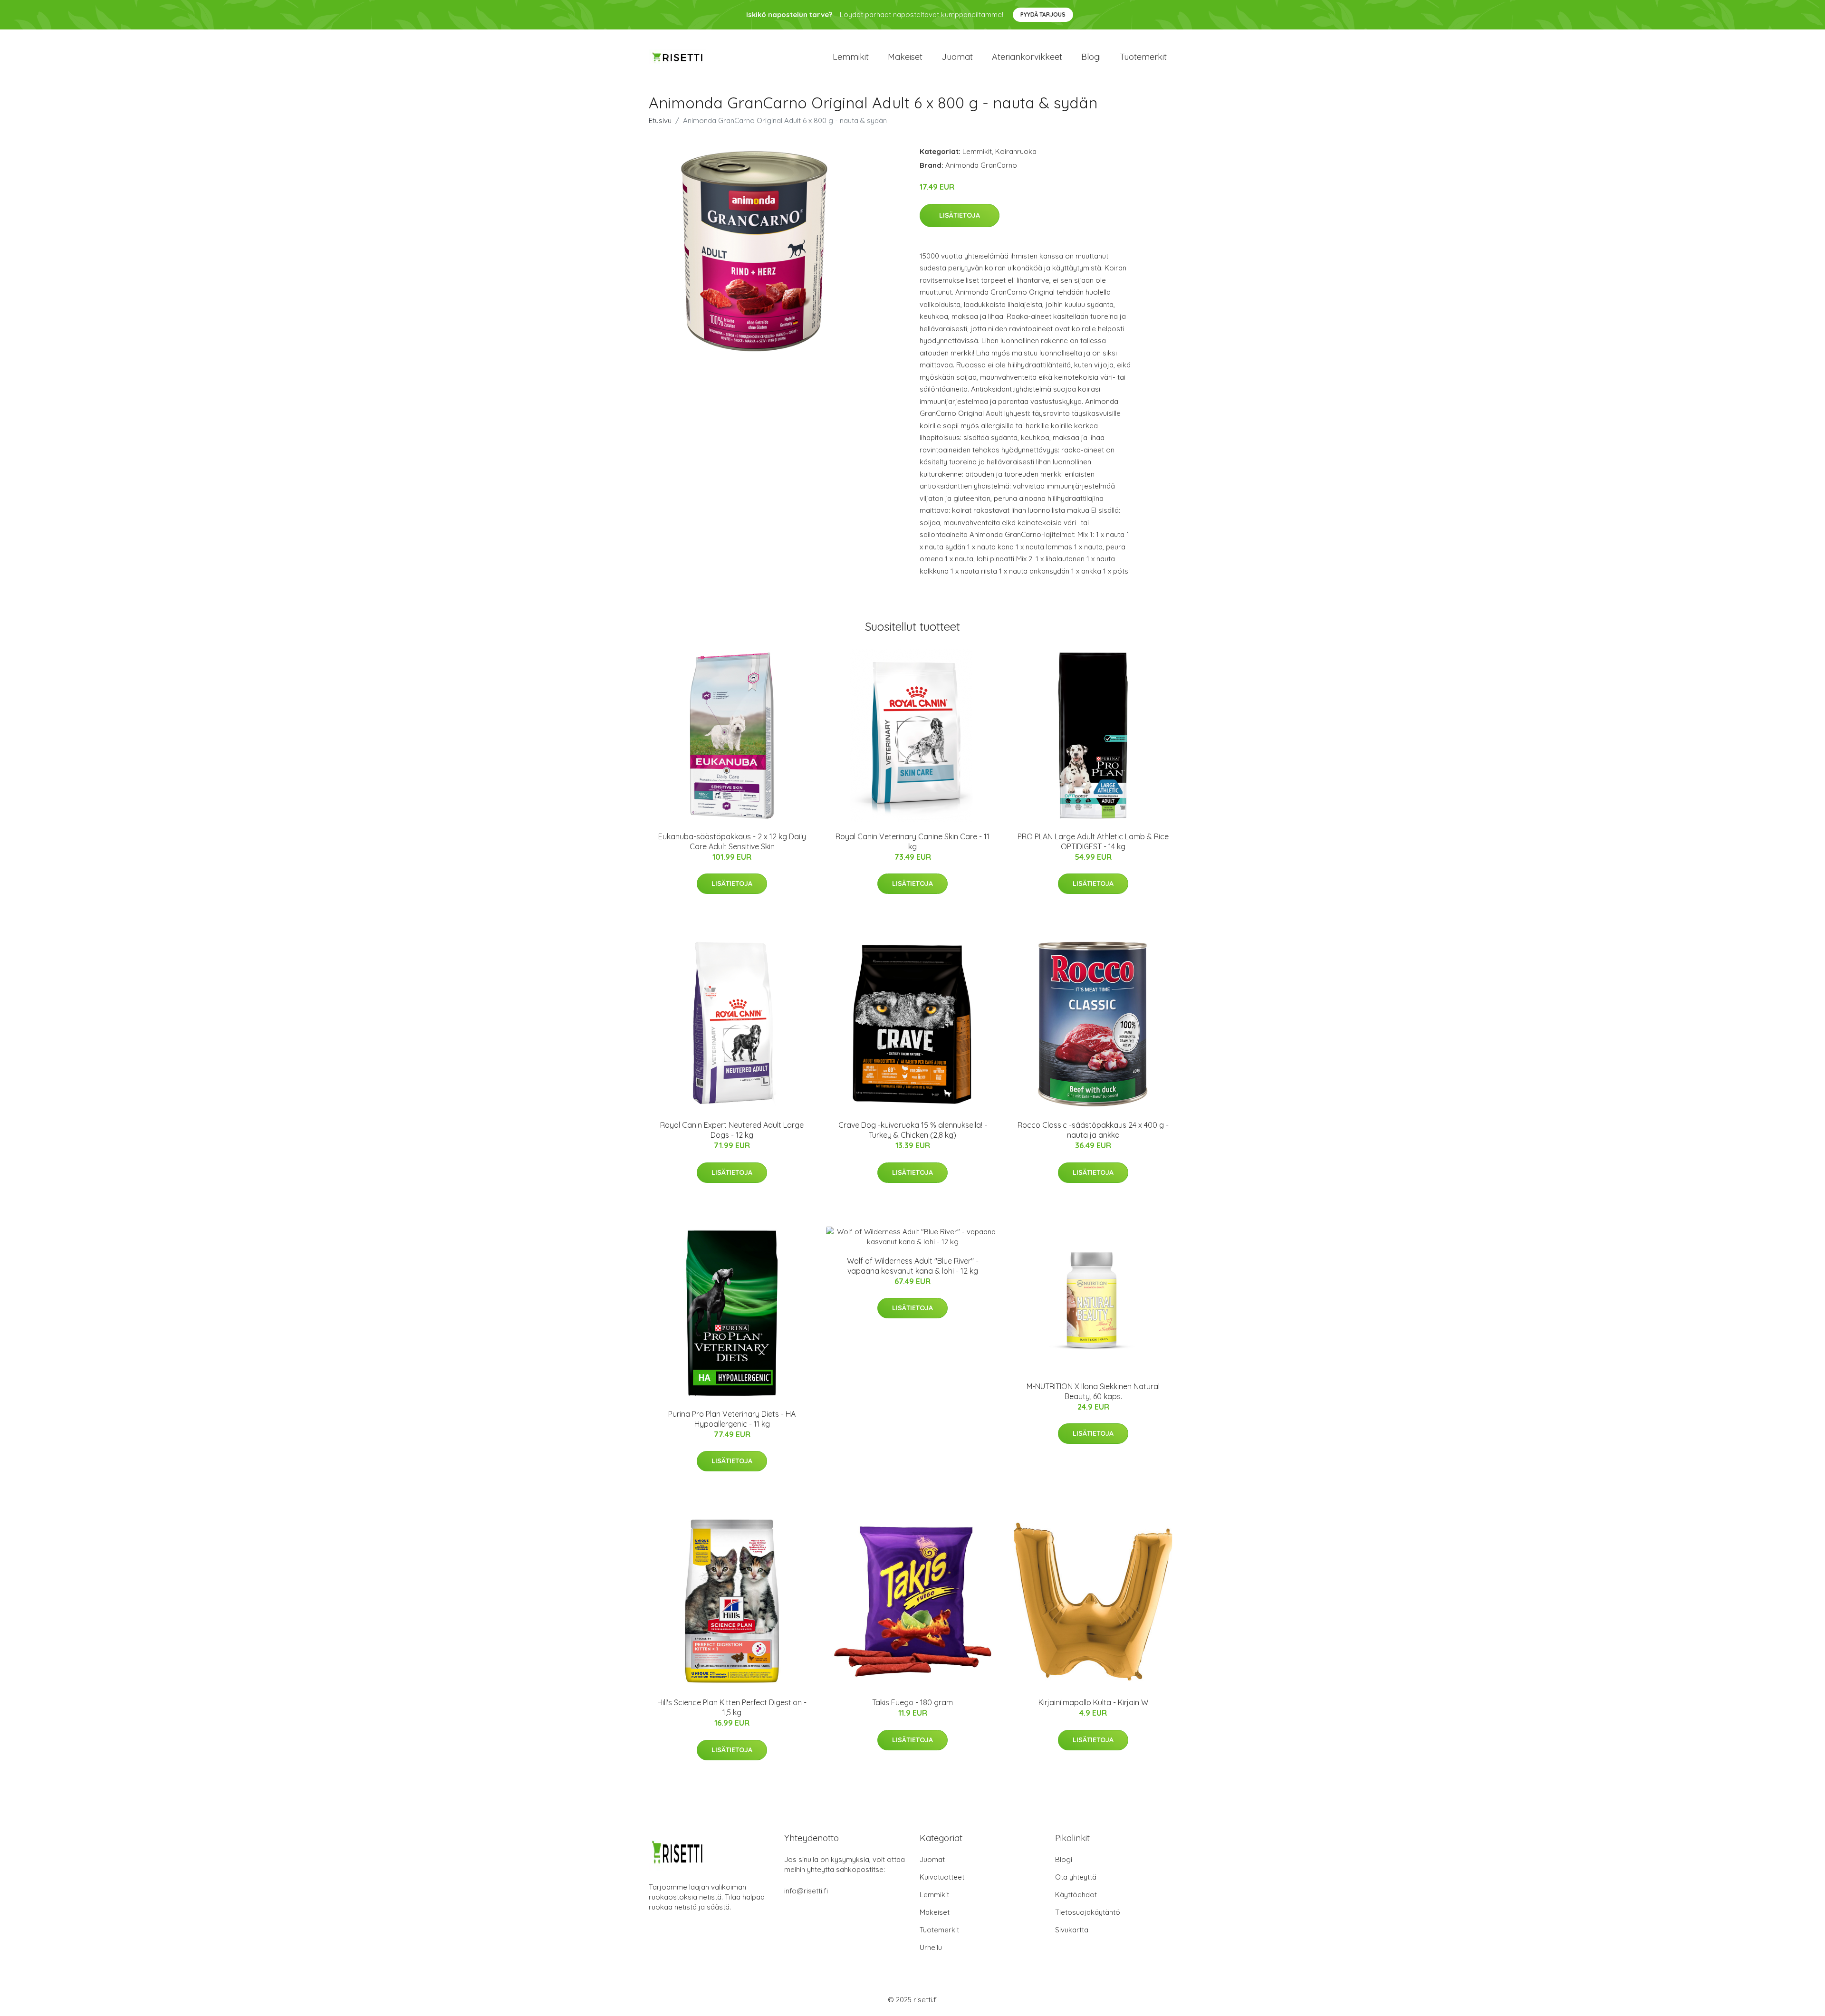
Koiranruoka (1016, 151)
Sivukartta (1072, 1930)
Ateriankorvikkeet (1027, 57)
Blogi (1091, 57)
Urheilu (931, 1947)
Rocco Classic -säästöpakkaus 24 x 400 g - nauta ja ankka (1093, 1130)
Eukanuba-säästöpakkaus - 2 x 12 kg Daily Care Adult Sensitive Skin (732, 841)
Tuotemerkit (1143, 57)
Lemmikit (851, 57)
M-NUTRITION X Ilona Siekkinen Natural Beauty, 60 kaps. (1093, 1391)
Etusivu (660, 120)
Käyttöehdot (1076, 1895)
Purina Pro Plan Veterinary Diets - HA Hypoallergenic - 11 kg (732, 1419)
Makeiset (905, 57)
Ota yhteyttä (1076, 1877)
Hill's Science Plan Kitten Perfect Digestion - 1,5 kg (732, 1707)
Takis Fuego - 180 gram (912, 1702)
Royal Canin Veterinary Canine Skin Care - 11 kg (912, 841)
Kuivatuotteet (942, 1877)
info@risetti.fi (806, 1891)
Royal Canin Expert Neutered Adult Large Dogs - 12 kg (732, 1130)
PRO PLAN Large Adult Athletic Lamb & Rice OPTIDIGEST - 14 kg (1093, 841)
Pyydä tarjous (1043, 14)
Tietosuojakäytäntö (1088, 1912)
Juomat (957, 57)
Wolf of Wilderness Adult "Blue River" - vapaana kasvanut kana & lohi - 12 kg (913, 1266)
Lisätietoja (960, 215)
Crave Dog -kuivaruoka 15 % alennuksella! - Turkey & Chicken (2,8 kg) (913, 1130)
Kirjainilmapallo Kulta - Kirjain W (1093, 1702)
